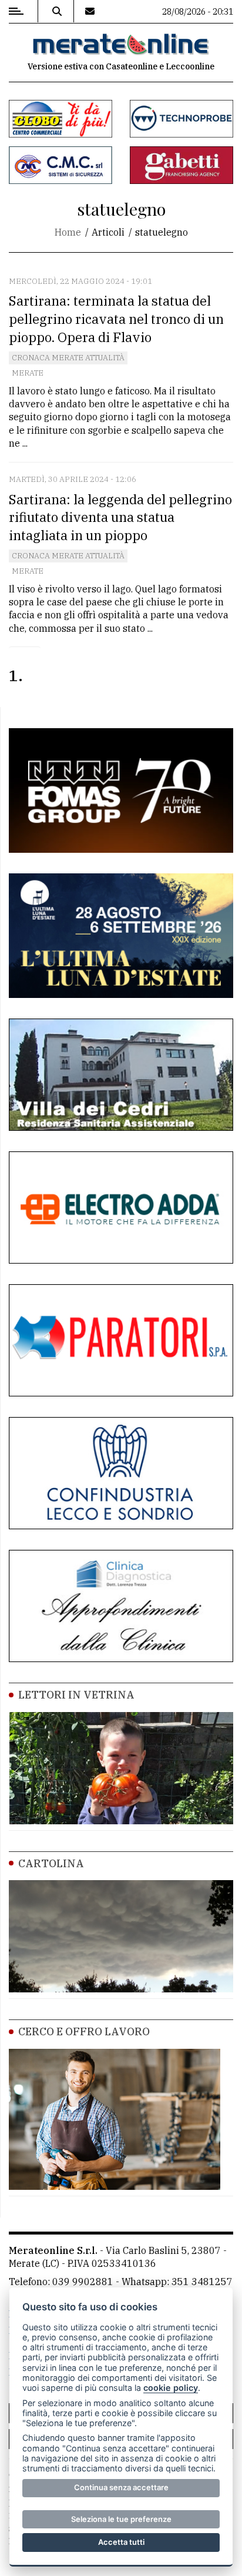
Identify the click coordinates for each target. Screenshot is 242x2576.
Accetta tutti (121, 2542)
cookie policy (171, 2388)
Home (68, 232)
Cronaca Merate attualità (68, 358)
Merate (28, 373)
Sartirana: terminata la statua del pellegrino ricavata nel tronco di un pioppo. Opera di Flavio (116, 319)
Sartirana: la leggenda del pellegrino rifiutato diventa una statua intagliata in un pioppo (120, 517)
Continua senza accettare (121, 2487)
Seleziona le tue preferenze (121, 2519)
